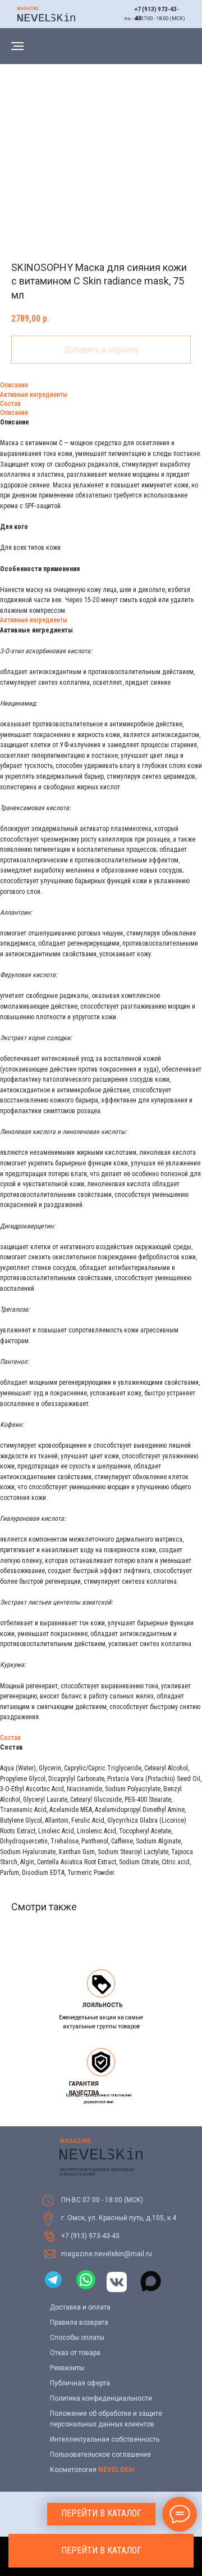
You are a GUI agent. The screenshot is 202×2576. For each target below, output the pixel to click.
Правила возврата (79, 2322)
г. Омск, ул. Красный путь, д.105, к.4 (119, 2218)
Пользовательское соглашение (100, 2455)
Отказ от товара (75, 2353)
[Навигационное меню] (17, 46)
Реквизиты (67, 2368)
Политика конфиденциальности (101, 2398)
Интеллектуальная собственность (105, 2439)
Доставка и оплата (80, 2307)
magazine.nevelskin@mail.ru (107, 2254)
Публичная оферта (80, 2383)
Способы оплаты (77, 2338)
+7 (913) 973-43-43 (90, 2236)
